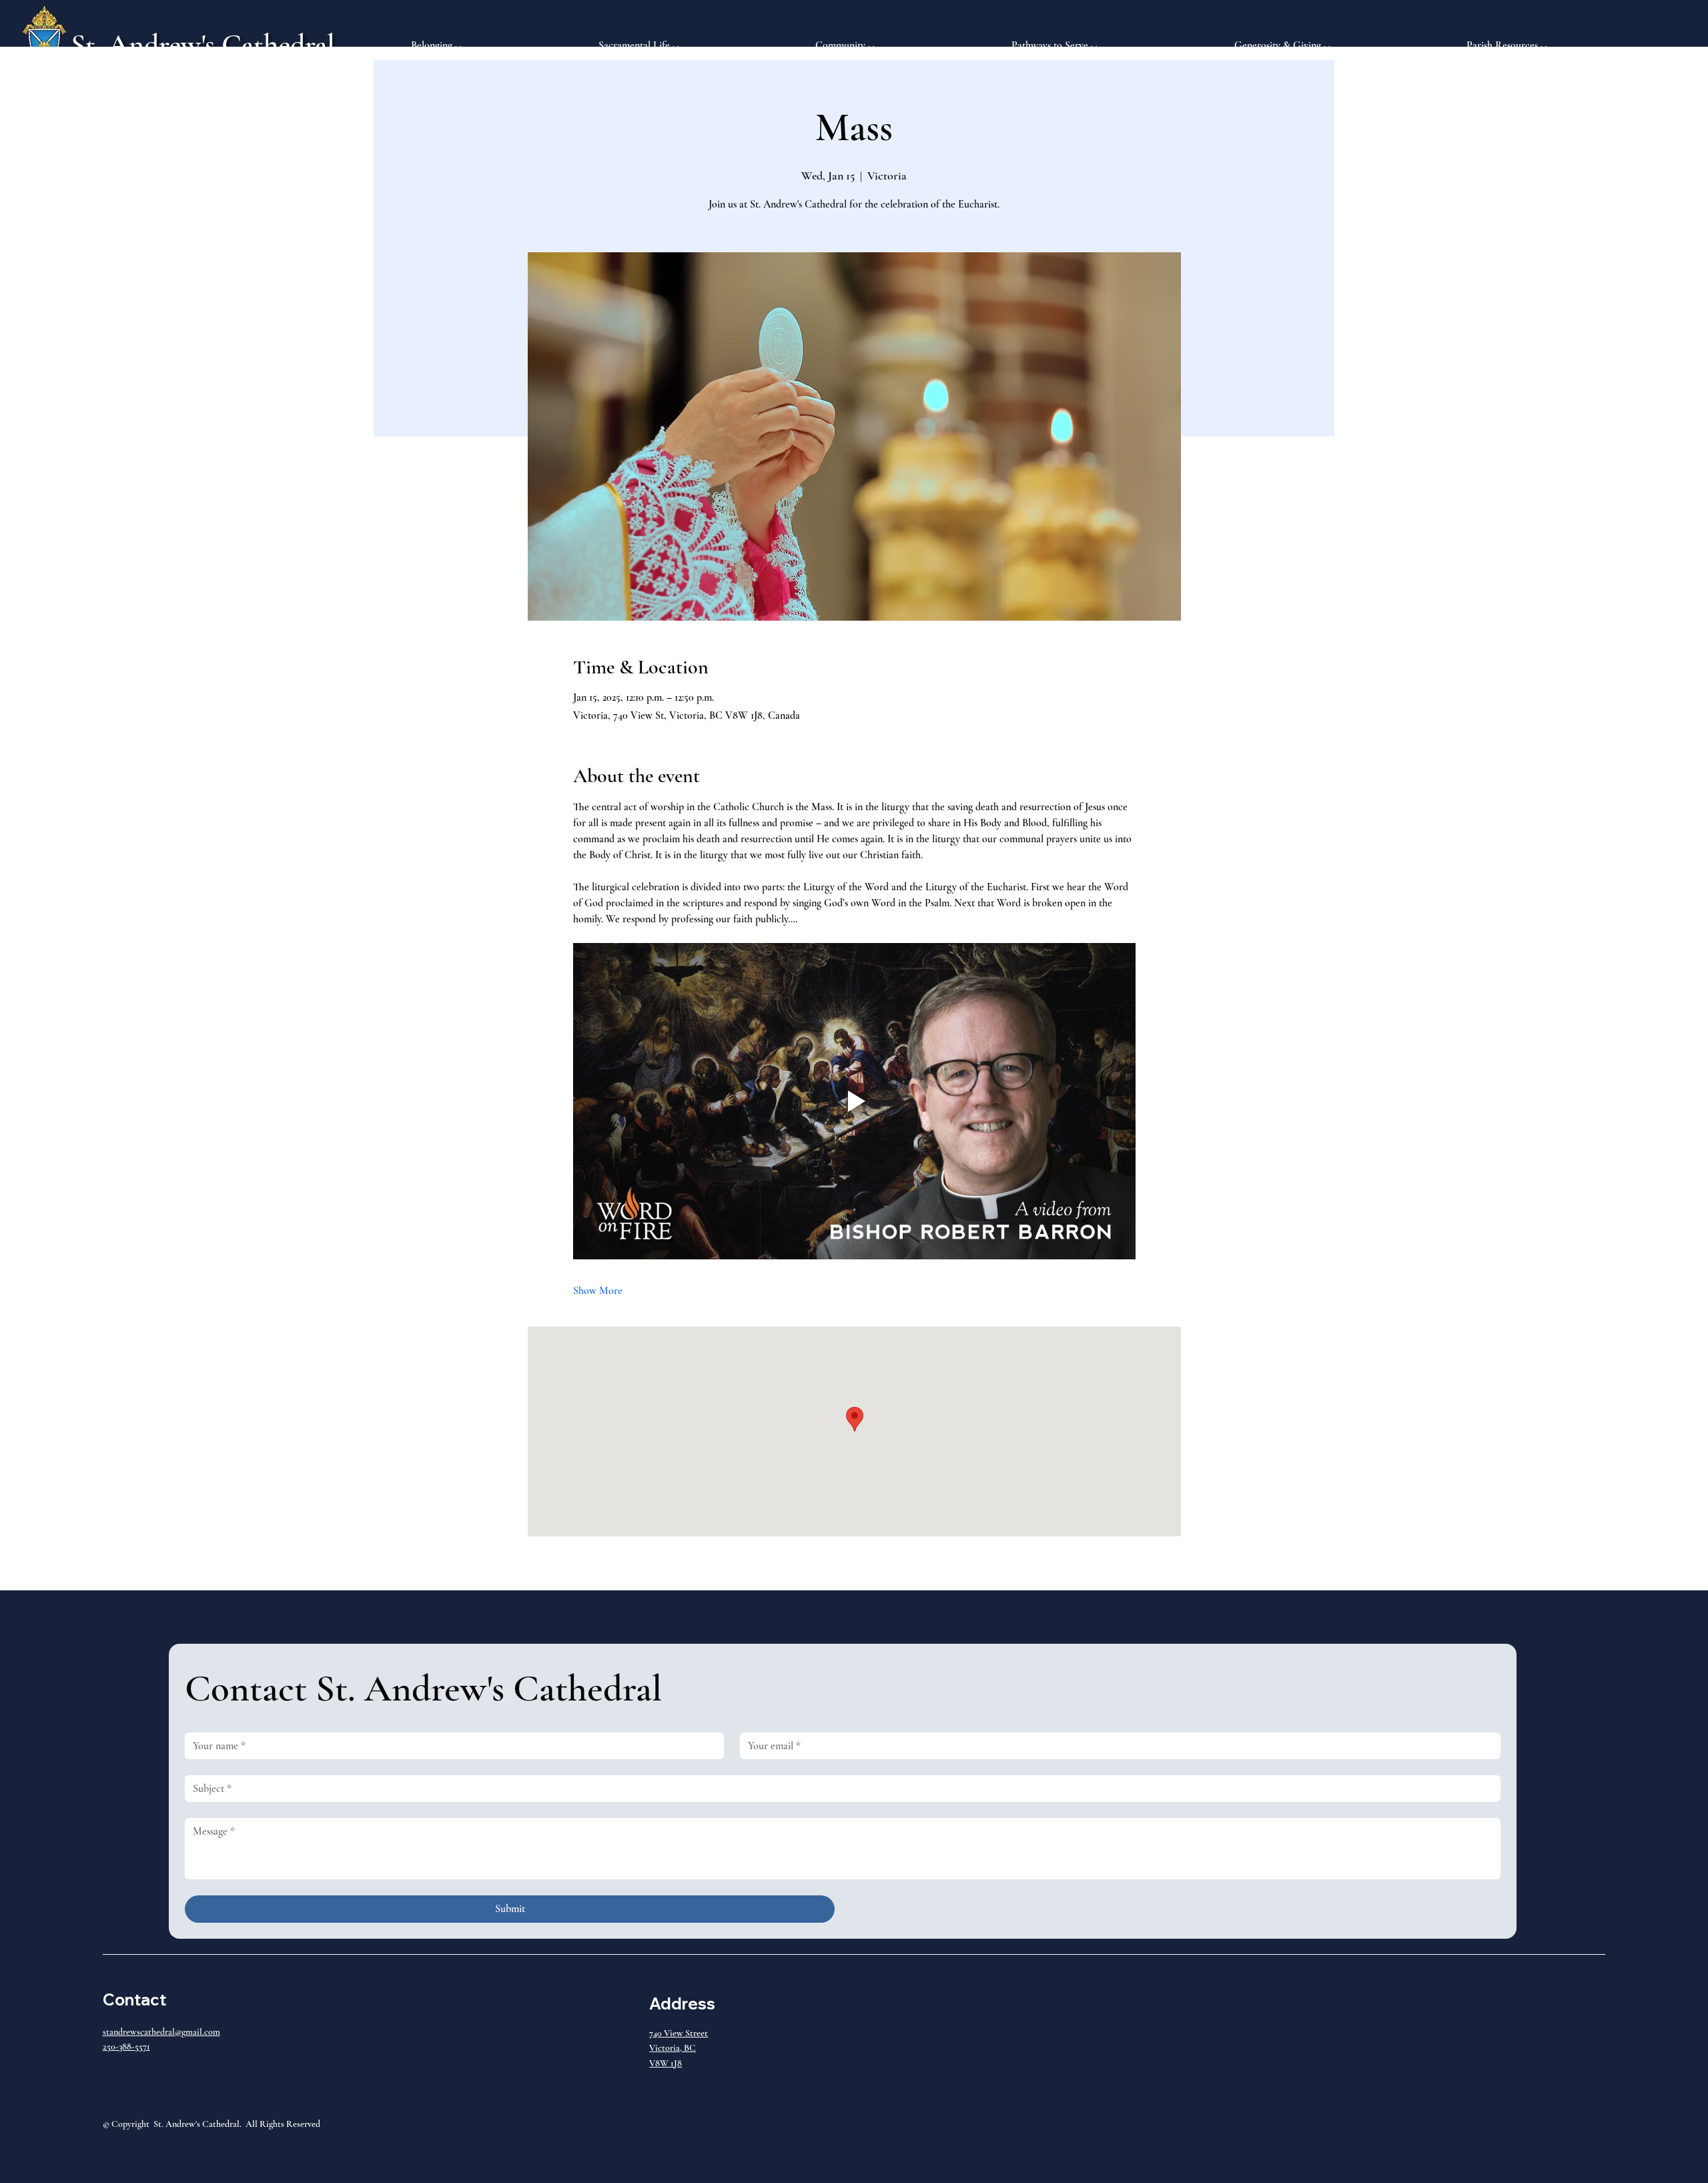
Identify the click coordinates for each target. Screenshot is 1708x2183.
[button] (495, 45)
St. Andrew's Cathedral (203, 45)
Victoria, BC (673, 2048)
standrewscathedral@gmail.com (161, 2032)
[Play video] (854, 1101)
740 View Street (679, 2033)
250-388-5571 (126, 2047)
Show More (598, 1291)
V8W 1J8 (666, 2063)
